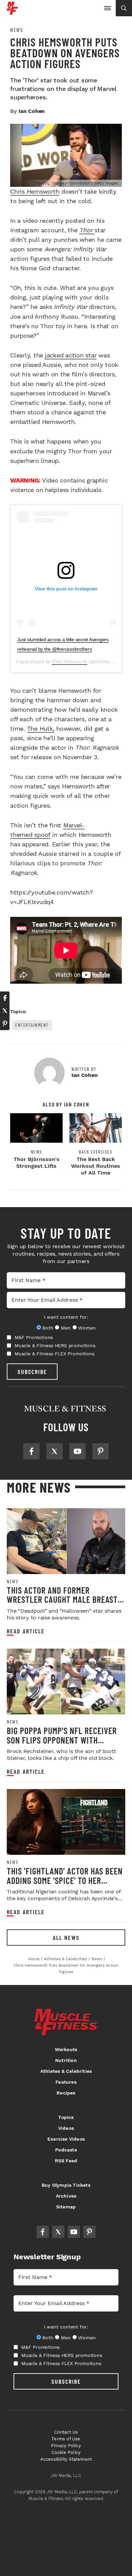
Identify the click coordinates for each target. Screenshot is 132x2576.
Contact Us (66, 2432)
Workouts (66, 2049)
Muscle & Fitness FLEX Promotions (54, 1354)
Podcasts (66, 2150)
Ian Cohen (32, 111)
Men (66, 1328)
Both (48, 1328)
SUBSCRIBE (32, 1372)
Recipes (66, 2093)
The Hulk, (41, 729)
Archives (66, 2196)
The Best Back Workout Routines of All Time (96, 1166)
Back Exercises (96, 1152)
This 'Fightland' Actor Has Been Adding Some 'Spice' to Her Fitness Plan (65, 1880)
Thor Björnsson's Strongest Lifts (37, 1163)
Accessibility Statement (66, 2459)
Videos (66, 2128)
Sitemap (66, 2207)
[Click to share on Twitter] (5, 1011)
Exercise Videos (66, 2139)
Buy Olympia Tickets (66, 2185)
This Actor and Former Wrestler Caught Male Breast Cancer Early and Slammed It (62, 1599)
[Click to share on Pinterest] (5, 1024)
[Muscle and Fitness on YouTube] (78, 1451)
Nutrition (66, 2060)
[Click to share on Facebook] (5, 998)
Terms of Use (66, 2439)
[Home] (12, 12)
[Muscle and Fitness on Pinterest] (101, 1451)
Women (87, 1328)
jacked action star (71, 355)
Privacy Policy (66, 2446)
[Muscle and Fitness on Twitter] (54, 1451)
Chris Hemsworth (35, 191)
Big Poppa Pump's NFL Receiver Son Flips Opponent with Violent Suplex (62, 1740)
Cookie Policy (66, 2452)
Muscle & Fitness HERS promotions (55, 1345)
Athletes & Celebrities (66, 2071)
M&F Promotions (34, 1337)
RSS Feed (66, 2161)
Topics (66, 2117)
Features (66, 2082)
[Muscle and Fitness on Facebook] (31, 1451)
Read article (26, 1631)
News (17, 30)
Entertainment (32, 1025)
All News (66, 1938)
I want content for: (66, 1317)
